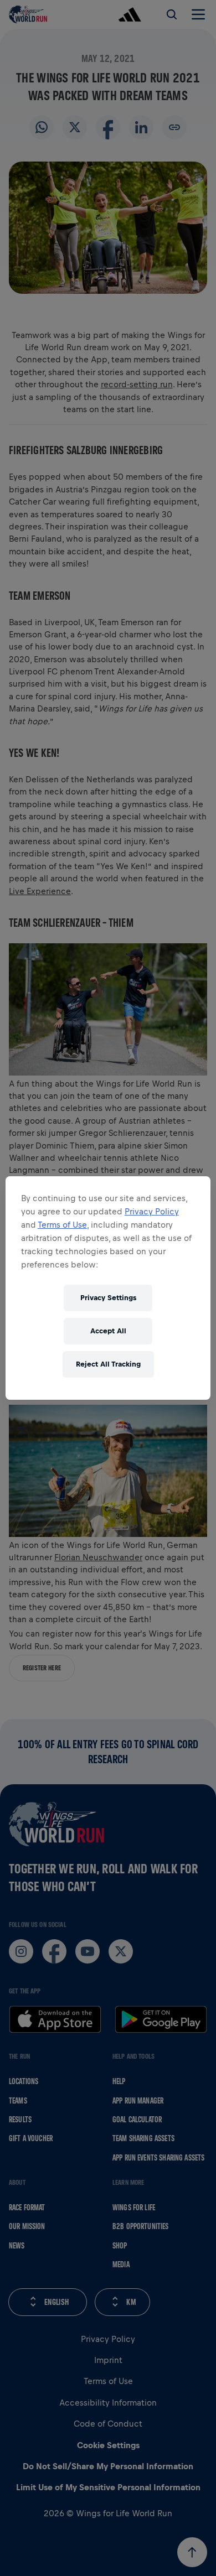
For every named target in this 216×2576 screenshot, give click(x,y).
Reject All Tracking (108, 1364)
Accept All (108, 1331)
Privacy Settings (108, 1298)
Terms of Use (62, 1225)
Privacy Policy (152, 1211)
